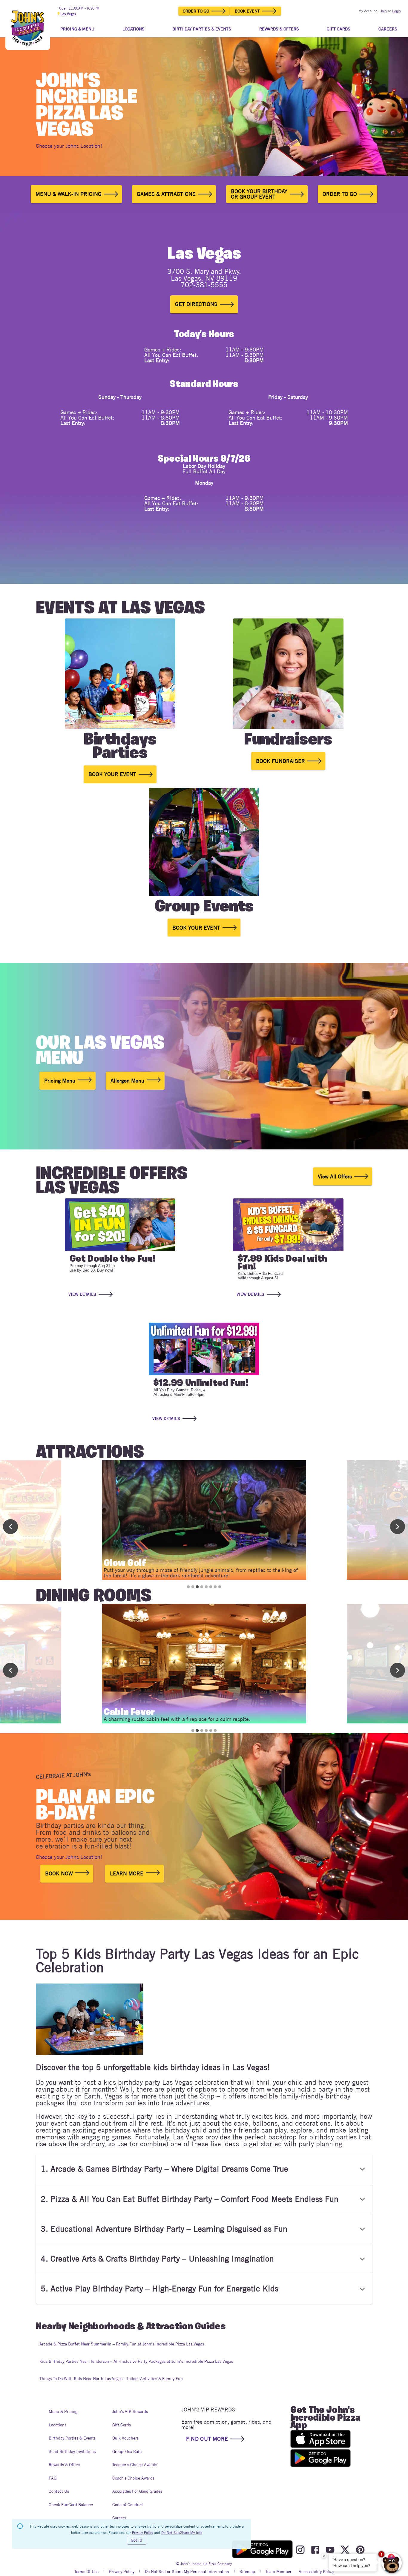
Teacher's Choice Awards (135, 2465)
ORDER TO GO (196, 11)
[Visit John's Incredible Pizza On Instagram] (300, 2550)
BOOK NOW (59, 1873)
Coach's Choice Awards (133, 2478)
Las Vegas (68, 14)
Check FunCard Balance (71, 2505)
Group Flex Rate (127, 2451)
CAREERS (388, 29)
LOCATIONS (134, 29)
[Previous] (10, 1527)
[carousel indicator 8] (220, 1587)
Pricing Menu (60, 1081)
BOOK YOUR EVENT (112, 774)
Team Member (279, 2572)
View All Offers (335, 1176)
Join (384, 11)
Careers (119, 2518)
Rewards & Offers (64, 2465)
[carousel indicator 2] (193, 1587)
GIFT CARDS (339, 29)
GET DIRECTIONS (196, 304)
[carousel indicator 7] (215, 1587)
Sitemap (247, 2572)
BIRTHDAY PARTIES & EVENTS (202, 29)
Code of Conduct (128, 2505)
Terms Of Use (86, 2572)
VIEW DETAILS (82, 1294)
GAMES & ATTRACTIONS (166, 194)
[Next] (398, 1527)
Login (397, 11)
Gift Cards (122, 2425)
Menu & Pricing (63, 2411)
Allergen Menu (127, 1081)
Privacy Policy (122, 2572)
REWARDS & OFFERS (279, 29)
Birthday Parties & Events (72, 2438)
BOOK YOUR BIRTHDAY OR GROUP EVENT (259, 194)
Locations (57, 2425)
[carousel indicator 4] (202, 1587)
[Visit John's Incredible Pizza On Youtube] (330, 2550)
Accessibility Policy (316, 2572)
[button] (204, 2169)
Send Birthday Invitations (72, 2451)
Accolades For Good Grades (137, 2491)
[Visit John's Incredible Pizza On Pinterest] (360, 2550)
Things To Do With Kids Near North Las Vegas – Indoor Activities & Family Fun (111, 2379)
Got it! (137, 2540)
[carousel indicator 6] (211, 1587)
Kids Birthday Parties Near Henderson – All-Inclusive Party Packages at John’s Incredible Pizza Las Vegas (136, 2361)
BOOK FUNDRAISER (280, 761)
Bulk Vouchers (125, 2438)
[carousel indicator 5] (206, 1587)
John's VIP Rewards (130, 2411)
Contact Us (59, 2491)
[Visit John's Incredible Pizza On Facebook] (315, 2550)
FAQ (53, 2478)
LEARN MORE (127, 1873)
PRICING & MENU (77, 29)
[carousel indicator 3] (197, 1587)
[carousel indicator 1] (188, 1587)
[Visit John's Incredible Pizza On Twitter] (345, 2550)
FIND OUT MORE (207, 2439)
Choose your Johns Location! (69, 146)
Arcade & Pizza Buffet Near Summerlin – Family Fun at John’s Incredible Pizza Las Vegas (122, 2344)
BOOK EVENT (247, 11)
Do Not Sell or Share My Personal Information (187, 2572)
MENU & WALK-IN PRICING (69, 194)
